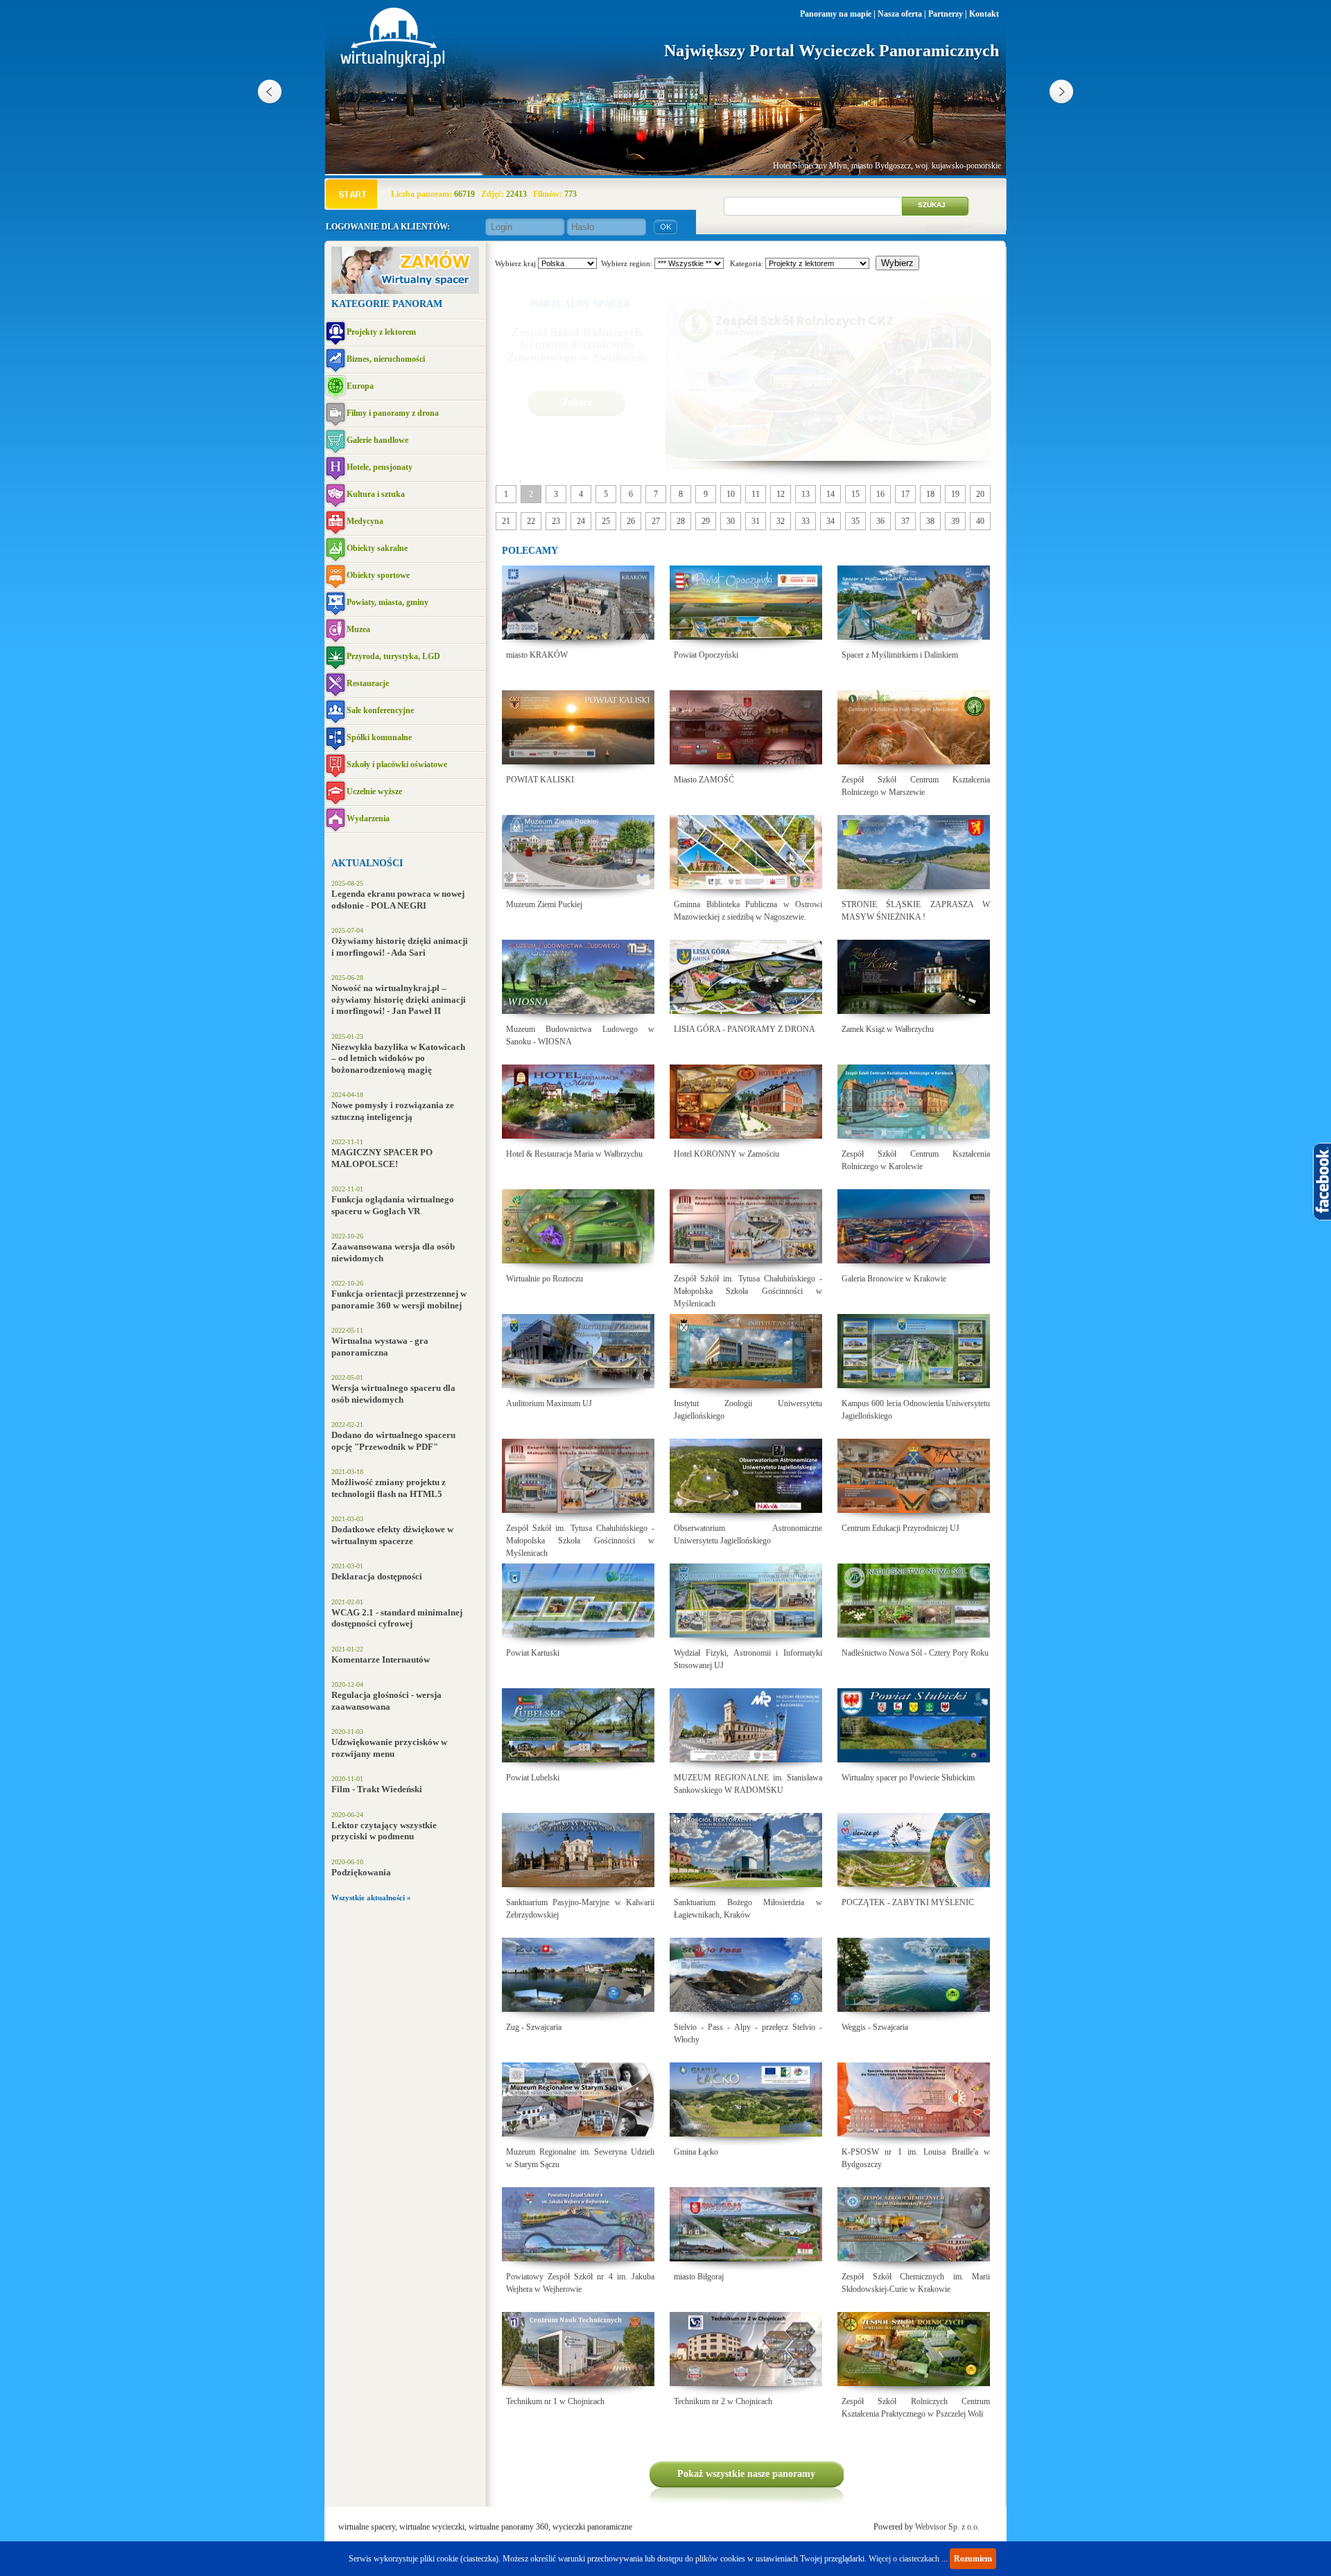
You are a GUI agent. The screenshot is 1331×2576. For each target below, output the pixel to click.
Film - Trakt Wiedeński (377, 1789)
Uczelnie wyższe (374, 791)
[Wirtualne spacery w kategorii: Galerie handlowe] (336, 441)
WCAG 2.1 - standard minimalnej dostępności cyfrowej (397, 1618)
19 (955, 494)
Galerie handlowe (377, 440)
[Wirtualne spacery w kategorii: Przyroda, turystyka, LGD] (336, 657)
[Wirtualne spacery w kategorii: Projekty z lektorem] (336, 333)
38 (930, 521)
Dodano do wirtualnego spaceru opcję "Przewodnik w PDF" (393, 1441)
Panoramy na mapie (836, 14)
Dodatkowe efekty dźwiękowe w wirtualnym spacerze (392, 1535)
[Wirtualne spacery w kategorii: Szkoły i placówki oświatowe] (336, 765)
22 (531, 521)
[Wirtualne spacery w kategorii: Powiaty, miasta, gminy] (336, 603)
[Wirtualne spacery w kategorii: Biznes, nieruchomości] (336, 360)
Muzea (358, 629)
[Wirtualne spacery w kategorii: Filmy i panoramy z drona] (336, 414)
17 (905, 494)
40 (980, 521)
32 (781, 521)
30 (731, 521)
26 (631, 521)
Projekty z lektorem (381, 332)
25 (606, 521)
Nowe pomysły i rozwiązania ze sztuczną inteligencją (393, 1111)
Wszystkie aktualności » (371, 1898)
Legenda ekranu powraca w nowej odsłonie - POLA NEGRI (398, 900)
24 (581, 521)
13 (806, 494)
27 (656, 521)
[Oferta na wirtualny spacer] (405, 291)
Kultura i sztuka (376, 494)
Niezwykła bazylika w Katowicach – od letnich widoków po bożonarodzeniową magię (398, 1058)
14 (830, 494)
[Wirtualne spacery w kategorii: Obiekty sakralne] (336, 549)
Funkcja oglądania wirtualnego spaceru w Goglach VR (393, 1205)
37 (905, 521)
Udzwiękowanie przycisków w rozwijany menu (389, 1748)
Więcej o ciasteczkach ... (908, 2559)
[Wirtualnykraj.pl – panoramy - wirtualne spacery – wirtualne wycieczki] (394, 64)
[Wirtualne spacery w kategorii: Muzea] (336, 630)
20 (980, 494)
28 (681, 521)
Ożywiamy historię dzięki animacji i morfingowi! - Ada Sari (400, 947)
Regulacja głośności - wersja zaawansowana (386, 1701)
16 (880, 494)
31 (756, 521)
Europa (360, 386)
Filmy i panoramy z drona (393, 413)
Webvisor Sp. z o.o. (947, 2527)
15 (855, 494)
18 (930, 494)
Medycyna (365, 521)
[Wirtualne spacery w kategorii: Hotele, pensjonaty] (336, 468)
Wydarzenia (368, 818)
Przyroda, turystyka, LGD (393, 656)
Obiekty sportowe (378, 575)
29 (706, 521)
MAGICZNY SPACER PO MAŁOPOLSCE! (382, 1158)
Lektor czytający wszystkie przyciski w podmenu (384, 1831)
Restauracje (368, 683)
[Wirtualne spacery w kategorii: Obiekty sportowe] (336, 576)
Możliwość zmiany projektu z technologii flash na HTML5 (389, 1488)
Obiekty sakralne (377, 548)
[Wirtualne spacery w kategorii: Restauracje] (336, 684)
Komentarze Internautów (381, 1659)
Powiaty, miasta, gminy (388, 602)
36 (880, 521)
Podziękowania (361, 1872)
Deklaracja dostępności (377, 1576)
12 (781, 494)
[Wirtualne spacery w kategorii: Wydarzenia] (336, 820)
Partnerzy (946, 14)
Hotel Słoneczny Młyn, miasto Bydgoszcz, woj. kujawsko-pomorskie (887, 166)
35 (855, 521)
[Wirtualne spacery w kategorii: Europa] (336, 387)
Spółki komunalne (379, 737)
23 (556, 521)
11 (756, 494)
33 (806, 521)
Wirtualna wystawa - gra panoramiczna (380, 1347)
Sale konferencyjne (380, 710)
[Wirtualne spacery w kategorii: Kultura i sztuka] (336, 495)
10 (731, 494)
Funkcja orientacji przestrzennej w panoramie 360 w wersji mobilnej (399, 1299)
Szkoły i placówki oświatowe (397, 764)
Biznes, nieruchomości (386, 359)
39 (955, 521)
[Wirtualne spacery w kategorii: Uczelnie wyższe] (336, 792)
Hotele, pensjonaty (380, 467)
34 (830, 521)
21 (506, 521)
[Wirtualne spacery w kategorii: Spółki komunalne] (336, 738)
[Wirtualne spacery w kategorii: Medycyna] (336, 522)
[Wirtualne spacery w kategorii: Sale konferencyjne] (336, 711)
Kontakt (984, 14)
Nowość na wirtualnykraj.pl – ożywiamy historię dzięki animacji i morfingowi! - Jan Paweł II (399, 999)
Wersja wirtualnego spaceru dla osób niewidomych (393, 1394)
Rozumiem (973, 2559)
